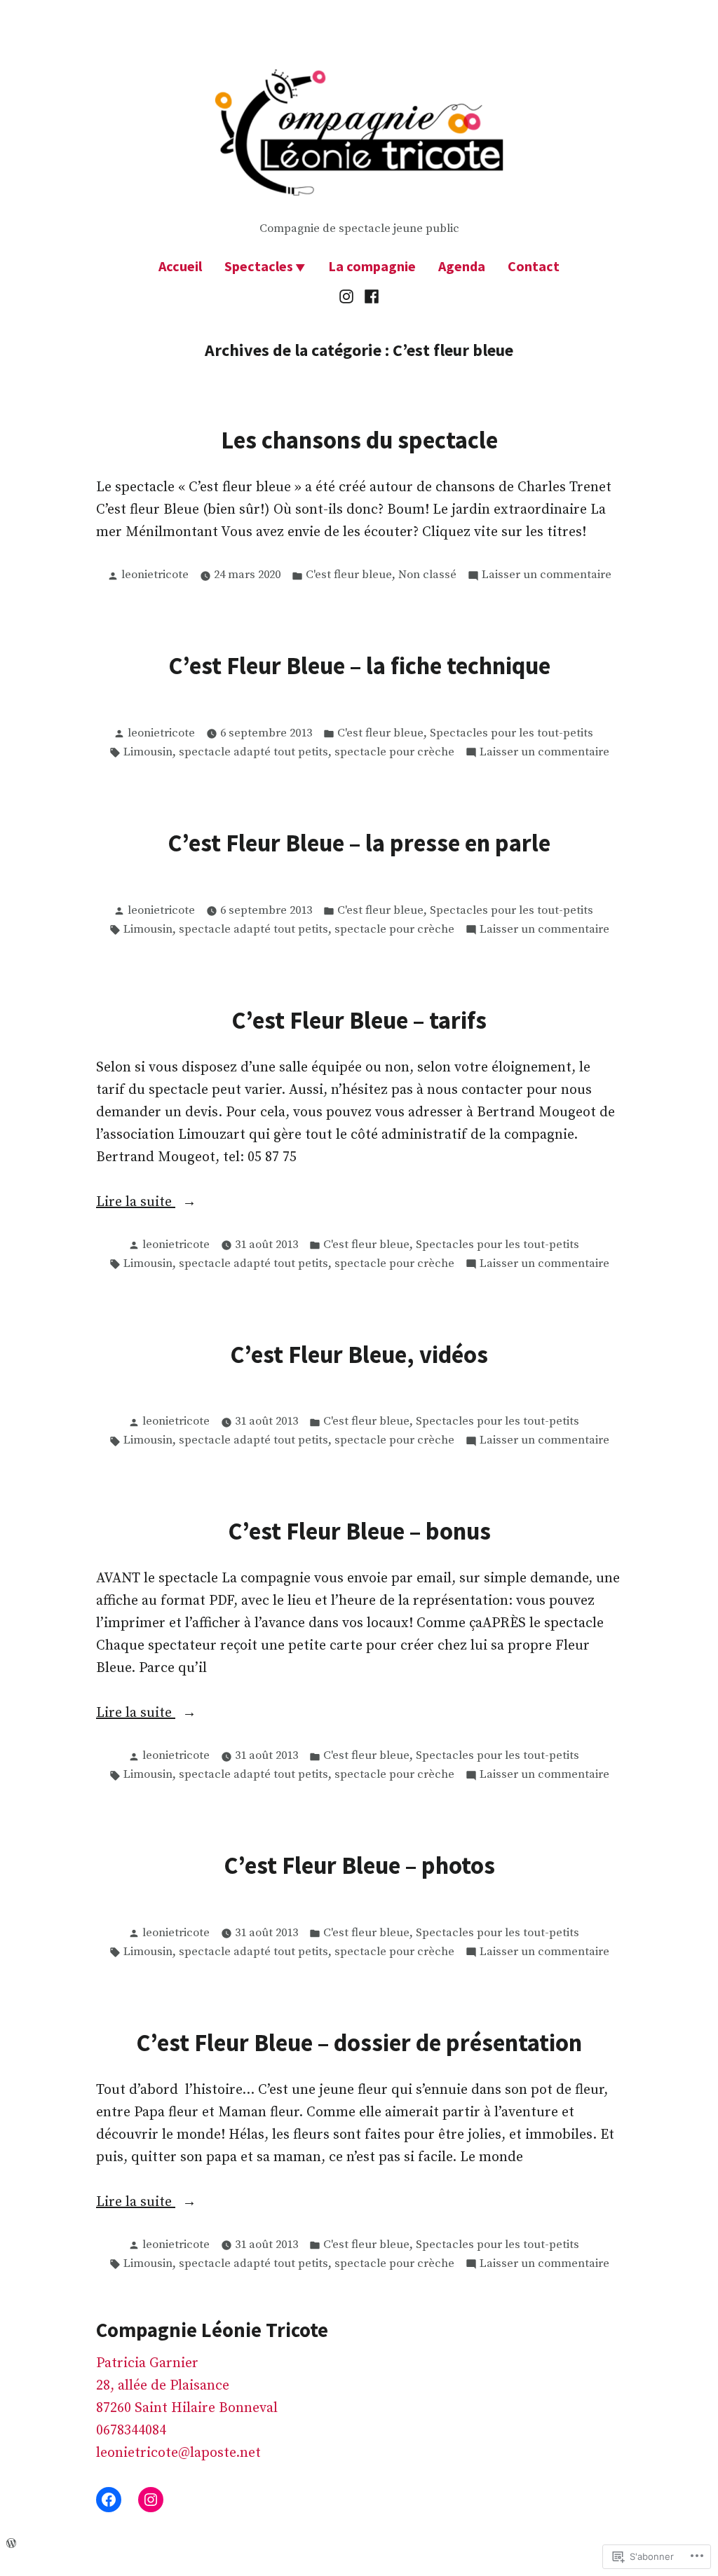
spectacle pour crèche (394, 752)
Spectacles (259, 266)
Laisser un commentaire (547, 576)
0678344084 (131, 2431)
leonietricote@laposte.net (178, 2453)
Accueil (180, 266)
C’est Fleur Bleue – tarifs (359, 1020)
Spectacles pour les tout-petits (512, 733)
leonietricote (155, 575)
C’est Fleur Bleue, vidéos (359, 1354)
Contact (534, 266)
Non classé (427, 575)
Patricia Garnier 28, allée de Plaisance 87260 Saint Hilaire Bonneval (187, 2386)
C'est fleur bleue (349, 575)
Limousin (148, 752)
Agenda (462, 266)
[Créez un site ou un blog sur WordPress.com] (11, 2543)
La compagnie (372, 266)
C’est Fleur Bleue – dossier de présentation (359, 2042)
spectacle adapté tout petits (253, 752)
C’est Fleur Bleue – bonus (359, 1531)
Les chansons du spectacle (359, 440)
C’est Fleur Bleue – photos (359, 1865)
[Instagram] (348, 296)
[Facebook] (370, 296)
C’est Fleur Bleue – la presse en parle (359, 843)
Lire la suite (136, 1203)
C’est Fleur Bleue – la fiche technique (359, 665)
